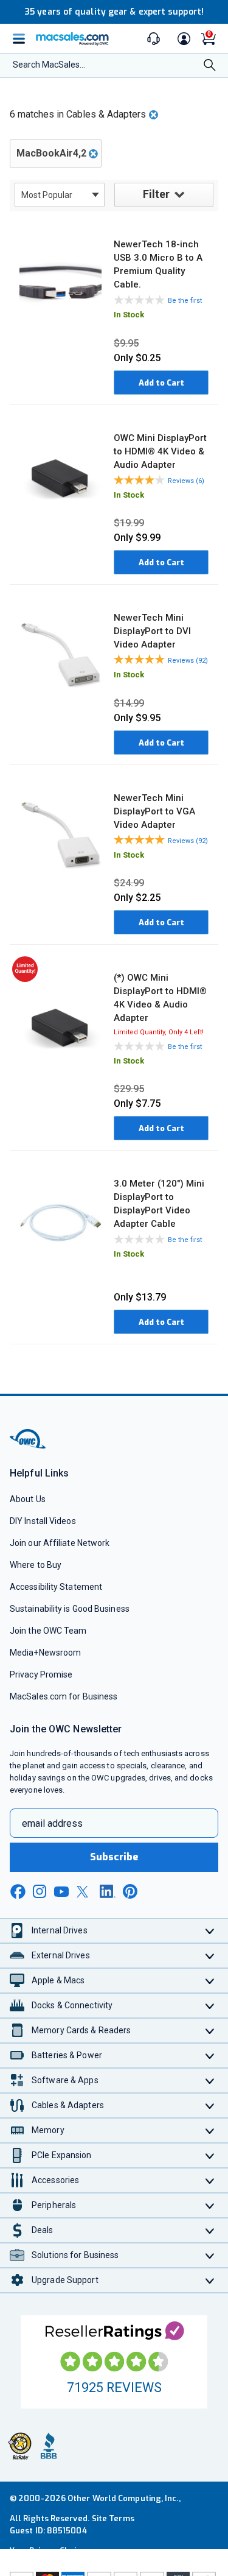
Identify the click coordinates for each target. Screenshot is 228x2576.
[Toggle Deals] (210, 2230)
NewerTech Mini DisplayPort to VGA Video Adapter (154, 811)
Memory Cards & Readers (81, 2030)
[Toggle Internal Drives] (210, 1931)
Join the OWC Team (48, 1631)
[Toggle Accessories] (210, 2180)
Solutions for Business (75, 2255)
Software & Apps (65, 2080)
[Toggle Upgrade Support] (210, 2280)
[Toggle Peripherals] (210, 2205)
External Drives (61, 1955)
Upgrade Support (65, 2280)
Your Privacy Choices (50, 2551)
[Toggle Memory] (210, 2130)
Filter (156, 194)
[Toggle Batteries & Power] (210, 2056)
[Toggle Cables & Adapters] (210, 2105)
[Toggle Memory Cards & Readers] (210, 2031)
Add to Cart (161, 383)
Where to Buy (36, 1565)
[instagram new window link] (40, 1891)
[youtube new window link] (61, 1892)
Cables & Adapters (68, 2105)
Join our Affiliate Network (60, 1543)
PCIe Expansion (62, 2155)
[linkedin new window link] (108, 1891)
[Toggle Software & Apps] (210, 2080)
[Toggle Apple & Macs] (210, 1981)
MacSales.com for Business (64, 1696)
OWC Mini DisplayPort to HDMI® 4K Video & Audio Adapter (160, 451)
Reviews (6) (186, 481)
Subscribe (114, 1857)
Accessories (55, 2180)
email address (52, 1823)
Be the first (185, 301)
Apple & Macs (58, 1980)
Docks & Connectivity (72, 2005)
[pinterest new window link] (130, 1891)
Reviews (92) (188, 661)
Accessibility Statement (56, 1587)
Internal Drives (60, 1930)
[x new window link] (85, 1892)
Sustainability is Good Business (70, 1609)
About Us (28, 1499)
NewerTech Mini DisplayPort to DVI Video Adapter (152, 631)
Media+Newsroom (45, 1653)
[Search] (210, 66)
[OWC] (29, 1446)
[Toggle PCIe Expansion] (210, 2155)
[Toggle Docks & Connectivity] (210, 2006)
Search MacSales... (49, 65)
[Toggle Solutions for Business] (210, 2255)
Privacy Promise (41, 1674)
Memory (48, 2130)
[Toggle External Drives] (210, 1956)
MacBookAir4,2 (51, 153)
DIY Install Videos (43, 1521)
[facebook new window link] (18, 1892)
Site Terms (113, 2518)
